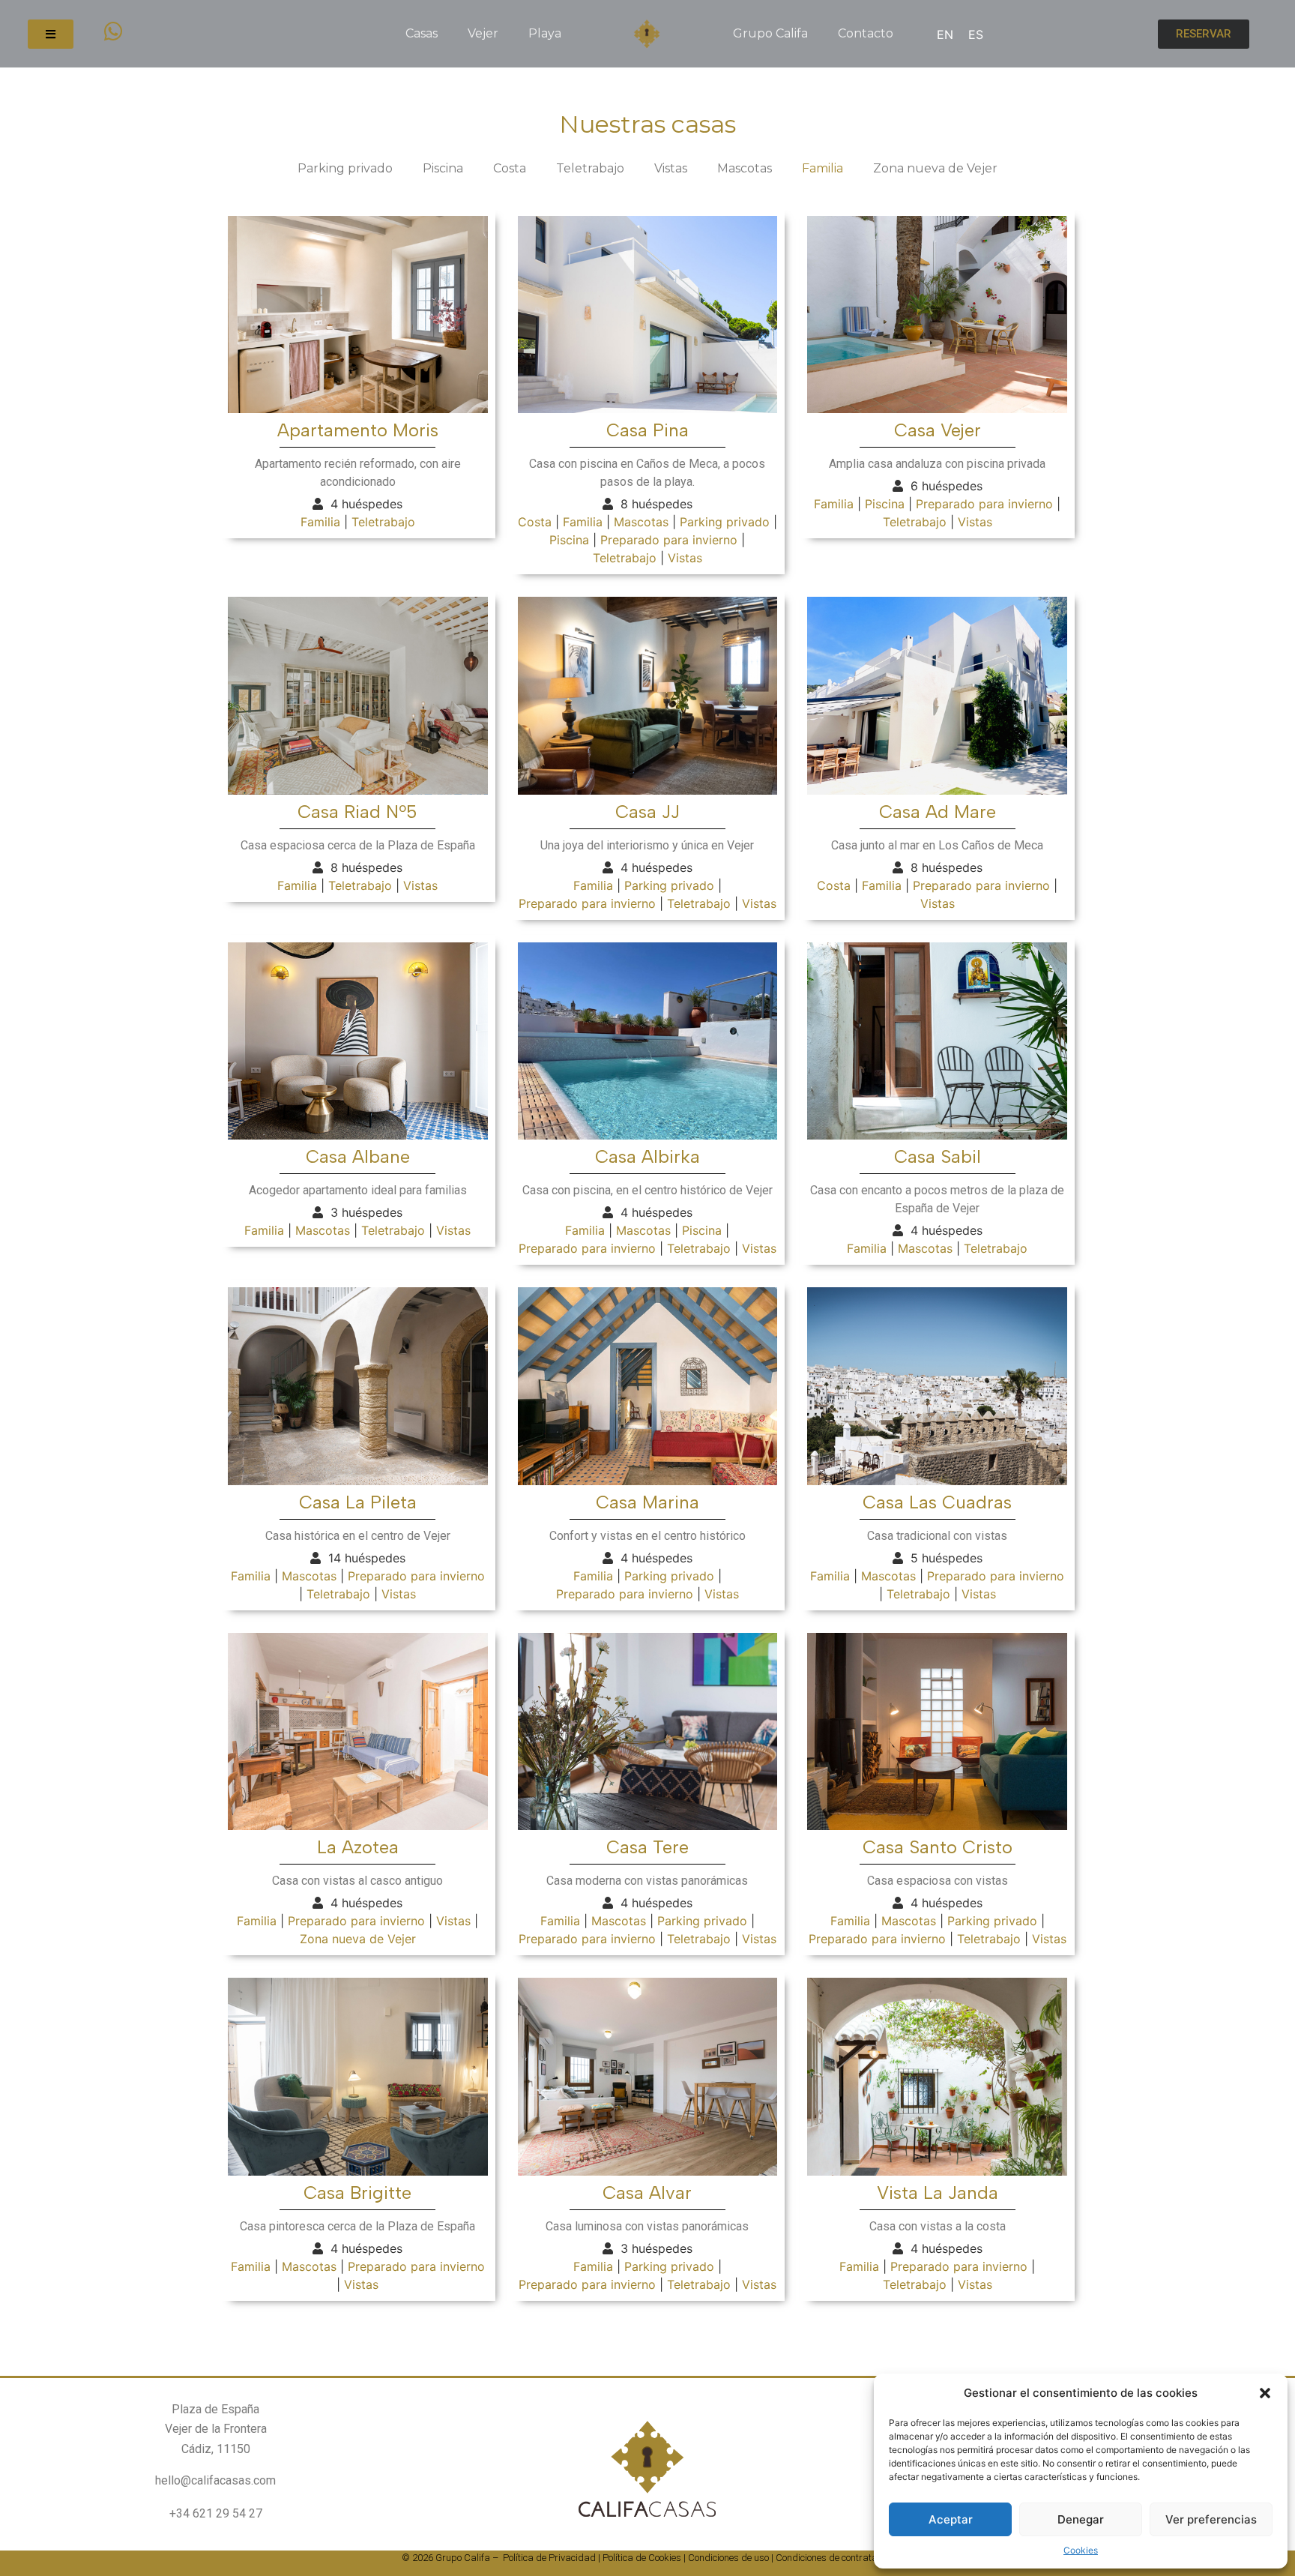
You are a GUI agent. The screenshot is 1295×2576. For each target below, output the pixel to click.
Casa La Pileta (358, 1502)
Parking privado (345, 168)
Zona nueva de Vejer (935, 168)
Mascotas (745, 168)
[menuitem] (945, 34)
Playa (545, 33)
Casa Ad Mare (938, 812)
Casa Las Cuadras (937, 1502)
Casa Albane (358, 1156)
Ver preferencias (1211, 2519)
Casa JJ (647, 812)
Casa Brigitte (357, 2193)
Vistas (671, 168)
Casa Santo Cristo (938, 1847)
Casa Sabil (938, 1156)
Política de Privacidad (549, 2558)
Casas (422, 33)
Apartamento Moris (358, 430)
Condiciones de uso (728, 2558)
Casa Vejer (938, 430)
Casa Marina (647, 1502)
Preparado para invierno (669, 540)
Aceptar (951, 2519)
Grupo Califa (770, 33)
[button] (1265, 2393)
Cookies (1081, 2550)
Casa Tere (647, 1847)
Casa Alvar (647, 2193)
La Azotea (358, 1847)
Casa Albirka (647, 1156)
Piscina (443, 168)
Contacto (866, 33)
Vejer (483, 33)
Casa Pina (647, 430)
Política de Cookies (642, 2558)
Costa (510, 168)
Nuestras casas (647, 124)
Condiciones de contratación (835, 2558)
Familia (822, 168)
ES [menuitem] (976, 34)
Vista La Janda (938, 2193)
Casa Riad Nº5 (357, 812)
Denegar (1081, 2519)
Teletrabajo (590, 168)
